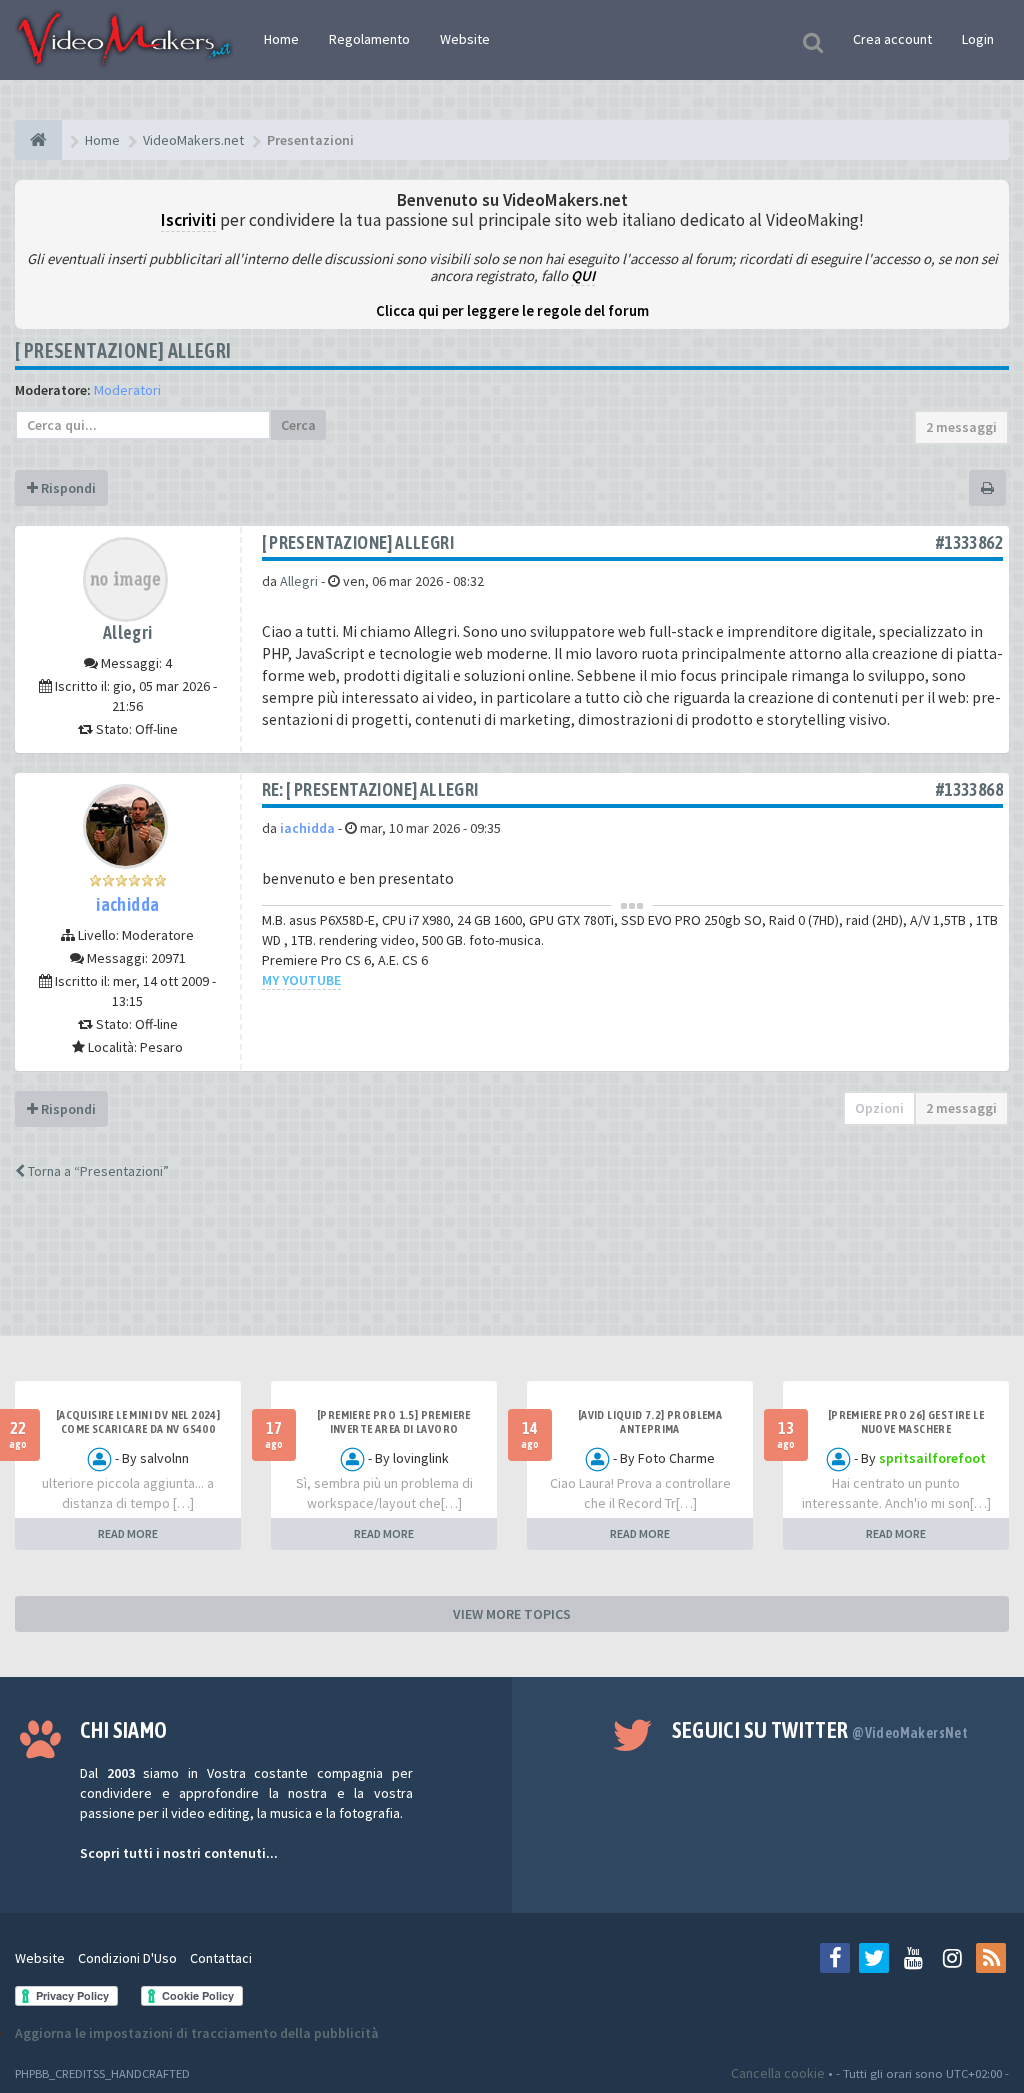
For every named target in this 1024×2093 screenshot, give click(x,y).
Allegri (128, 632)
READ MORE (128, 1533)
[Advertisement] (512, 1276)
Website (465, 39)
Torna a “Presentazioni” (97, 1171)
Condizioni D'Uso (127, 1958)
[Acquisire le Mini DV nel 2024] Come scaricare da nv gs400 (138, 1422)
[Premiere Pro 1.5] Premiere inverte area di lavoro (394, 1422)
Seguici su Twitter (820, 1730)
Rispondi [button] (67, 488)
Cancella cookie (778, 2073)
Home (281, 39)
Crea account (892, 39)
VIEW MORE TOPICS (512, 1614)
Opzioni (879, 1108)
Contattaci (221, 1958)
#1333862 (969, 542)
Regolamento (369, 39)
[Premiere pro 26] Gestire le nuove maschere (906, 1422)
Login (978, 39)
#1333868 (969, 789)
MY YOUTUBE (301, 980)
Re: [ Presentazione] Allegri (370, 789)
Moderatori (127, 390)
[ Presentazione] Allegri (123, 350)
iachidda (127, 904)
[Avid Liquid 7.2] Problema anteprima (650, 1422)
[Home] (38, 140)
